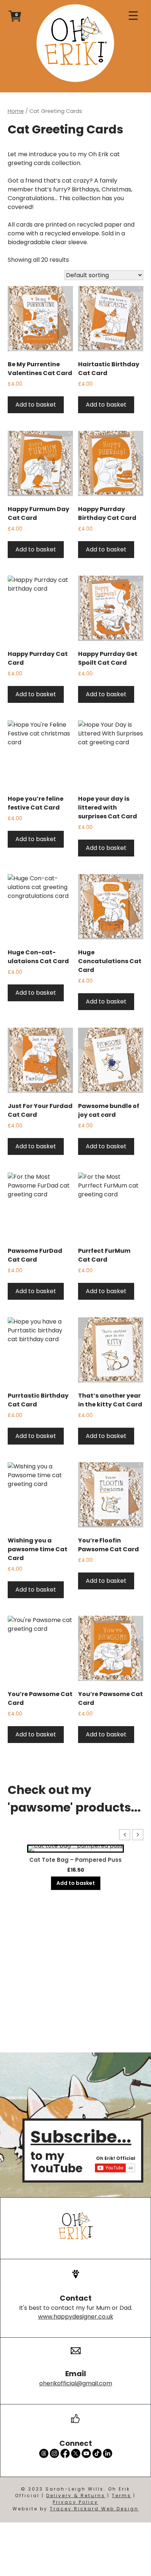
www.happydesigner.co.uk (76, 2317)
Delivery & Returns (76, 2496)
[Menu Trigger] (133, 16)
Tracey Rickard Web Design (94, 2509)
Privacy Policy (75, 2502)
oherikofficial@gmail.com (76, 2383)
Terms (121, 2496)
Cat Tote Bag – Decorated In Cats (75, 1860)
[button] (138, 1835)
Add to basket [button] (36, 405)
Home (16, 111)
